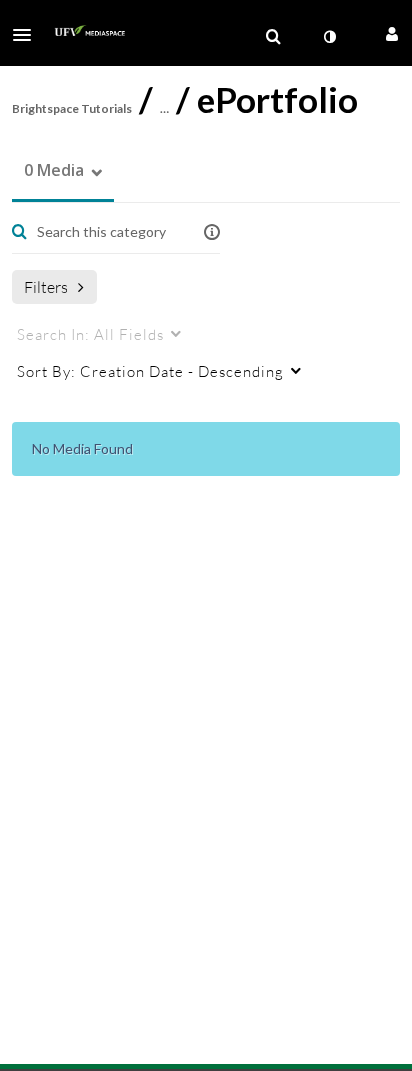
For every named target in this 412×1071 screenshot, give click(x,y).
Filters (46, 286)
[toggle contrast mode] (329, 37)
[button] (28, 35)
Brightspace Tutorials (72, 108)
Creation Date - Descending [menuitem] (150, 371)
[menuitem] (273, 37)
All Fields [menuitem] (90, 334)
